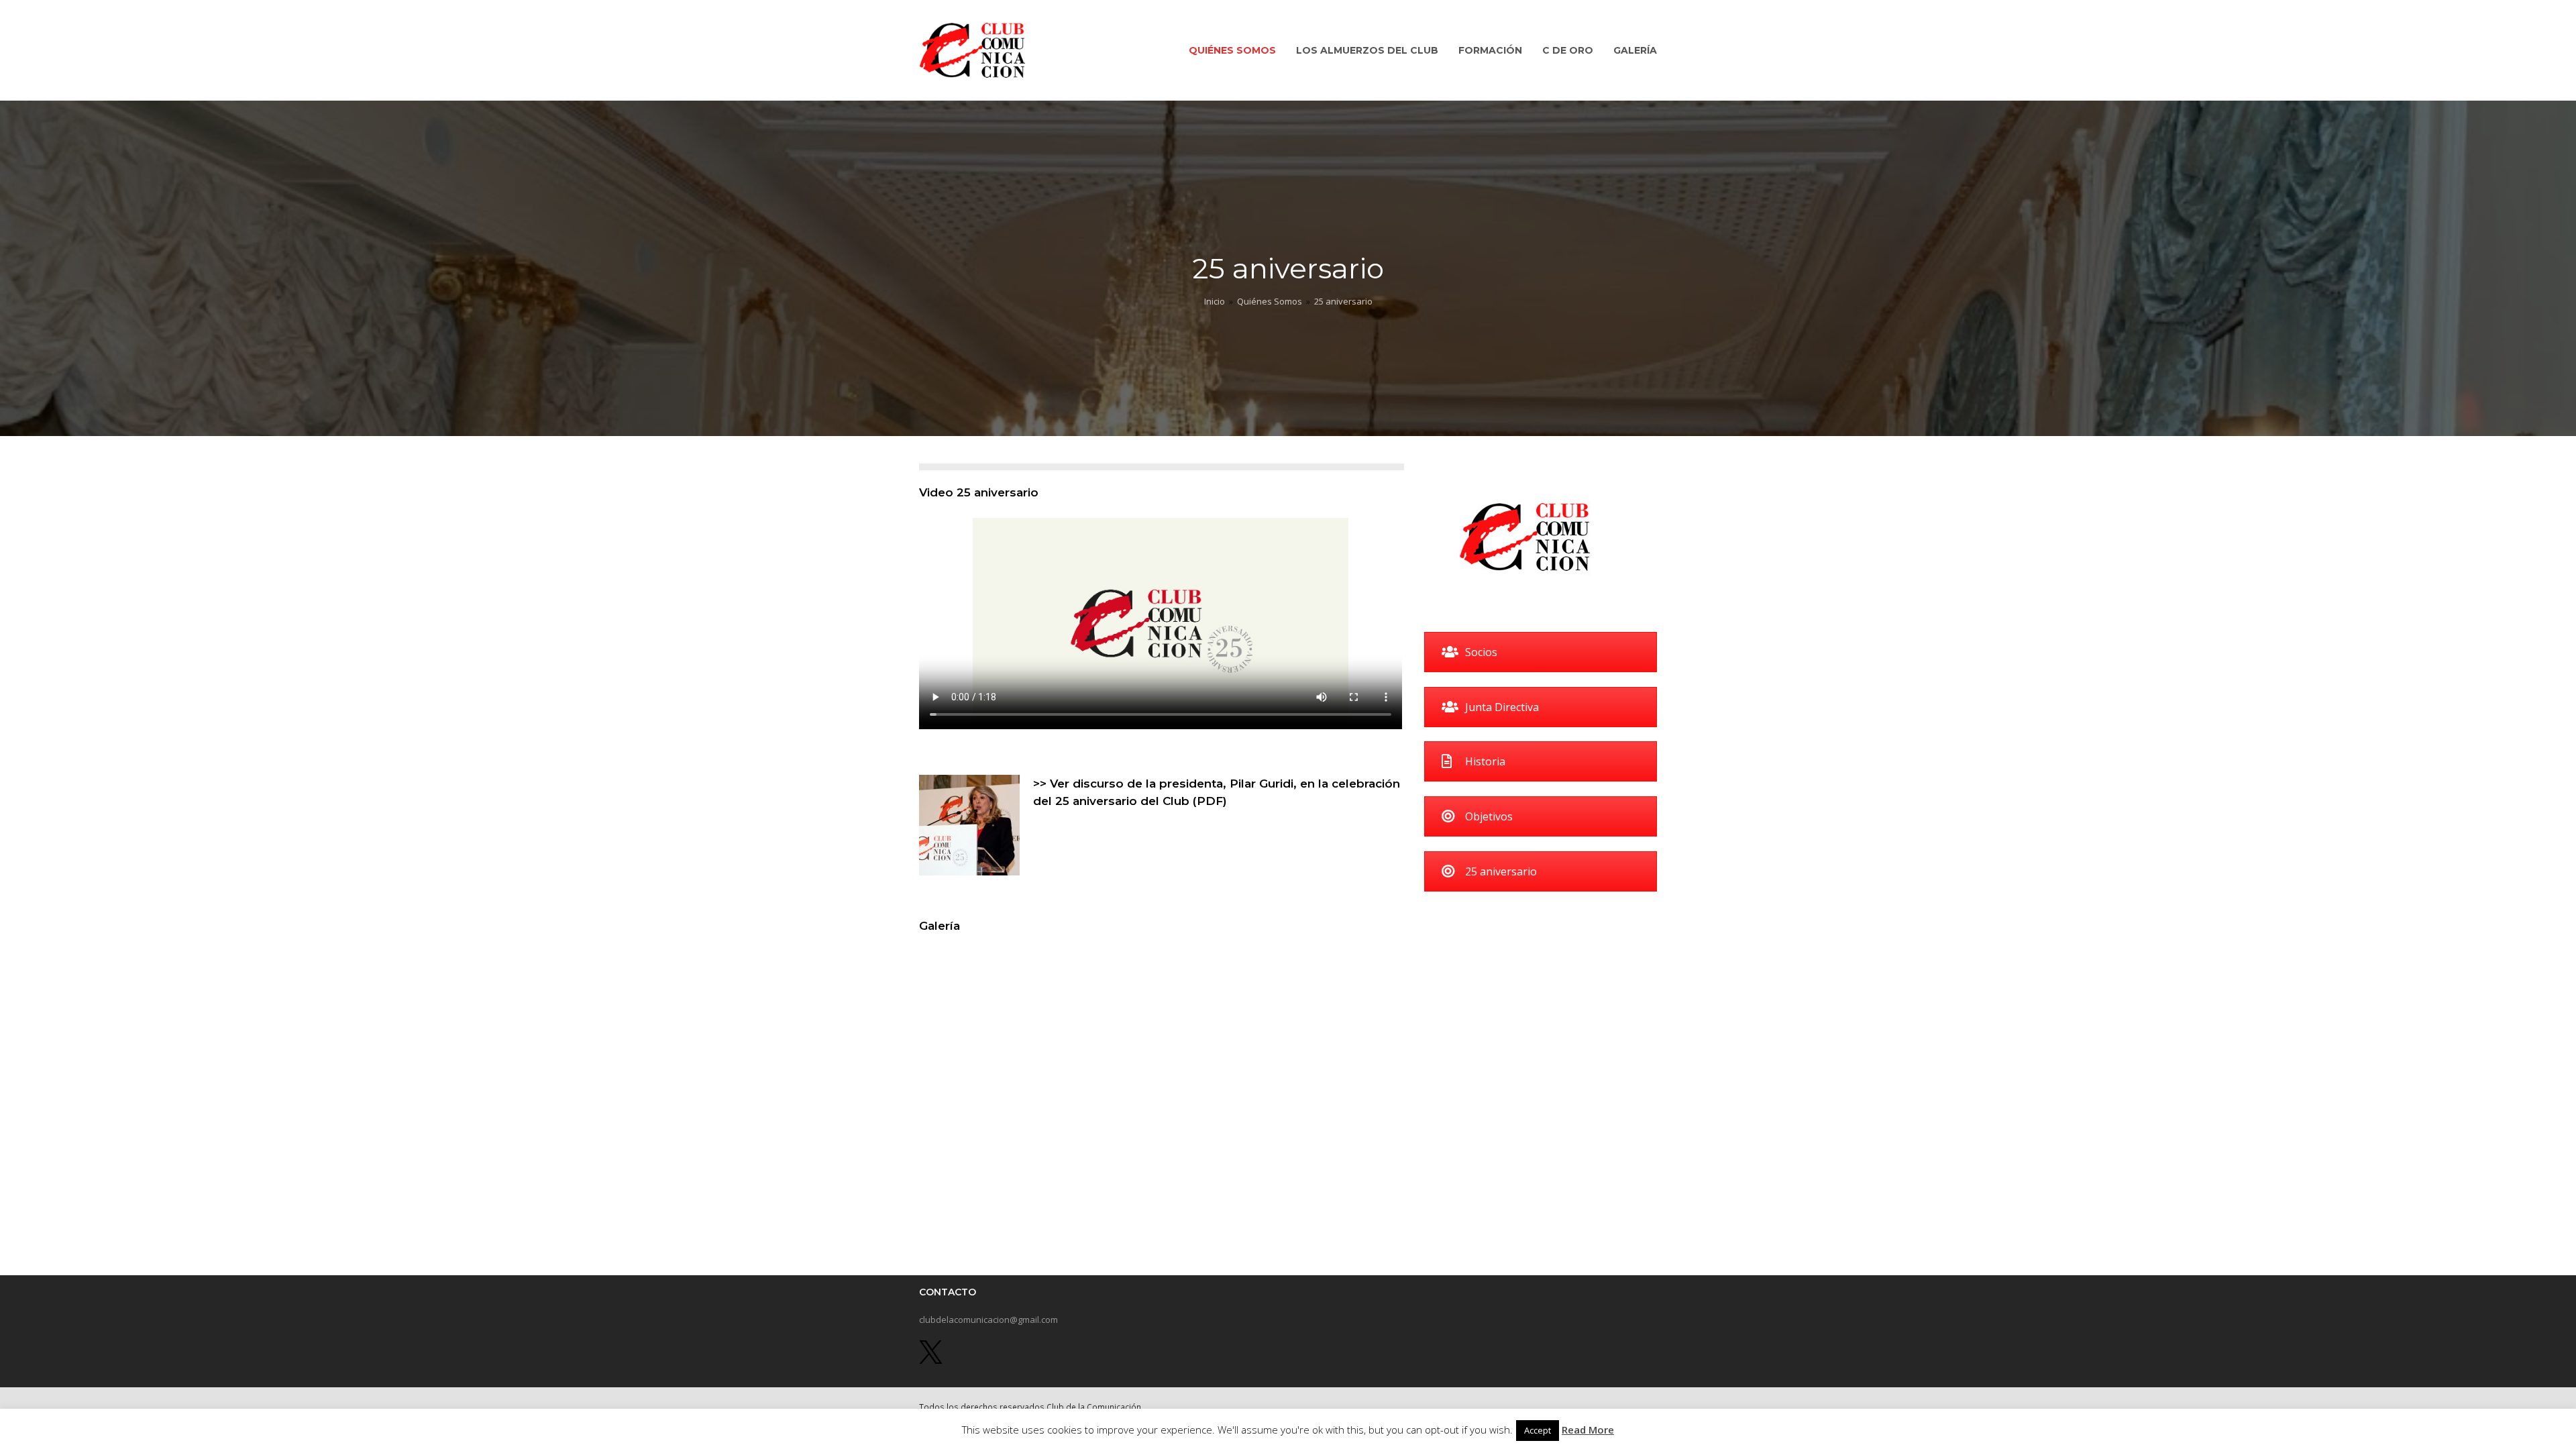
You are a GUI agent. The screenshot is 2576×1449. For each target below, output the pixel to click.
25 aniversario (1501, 871)
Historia (1485, 761)
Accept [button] (1538, 1430)
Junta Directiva (1502, 707)
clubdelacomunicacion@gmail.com (988, 1320)
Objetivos (1489, 816)
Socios (1481, 652)
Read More (1588, 1430)
